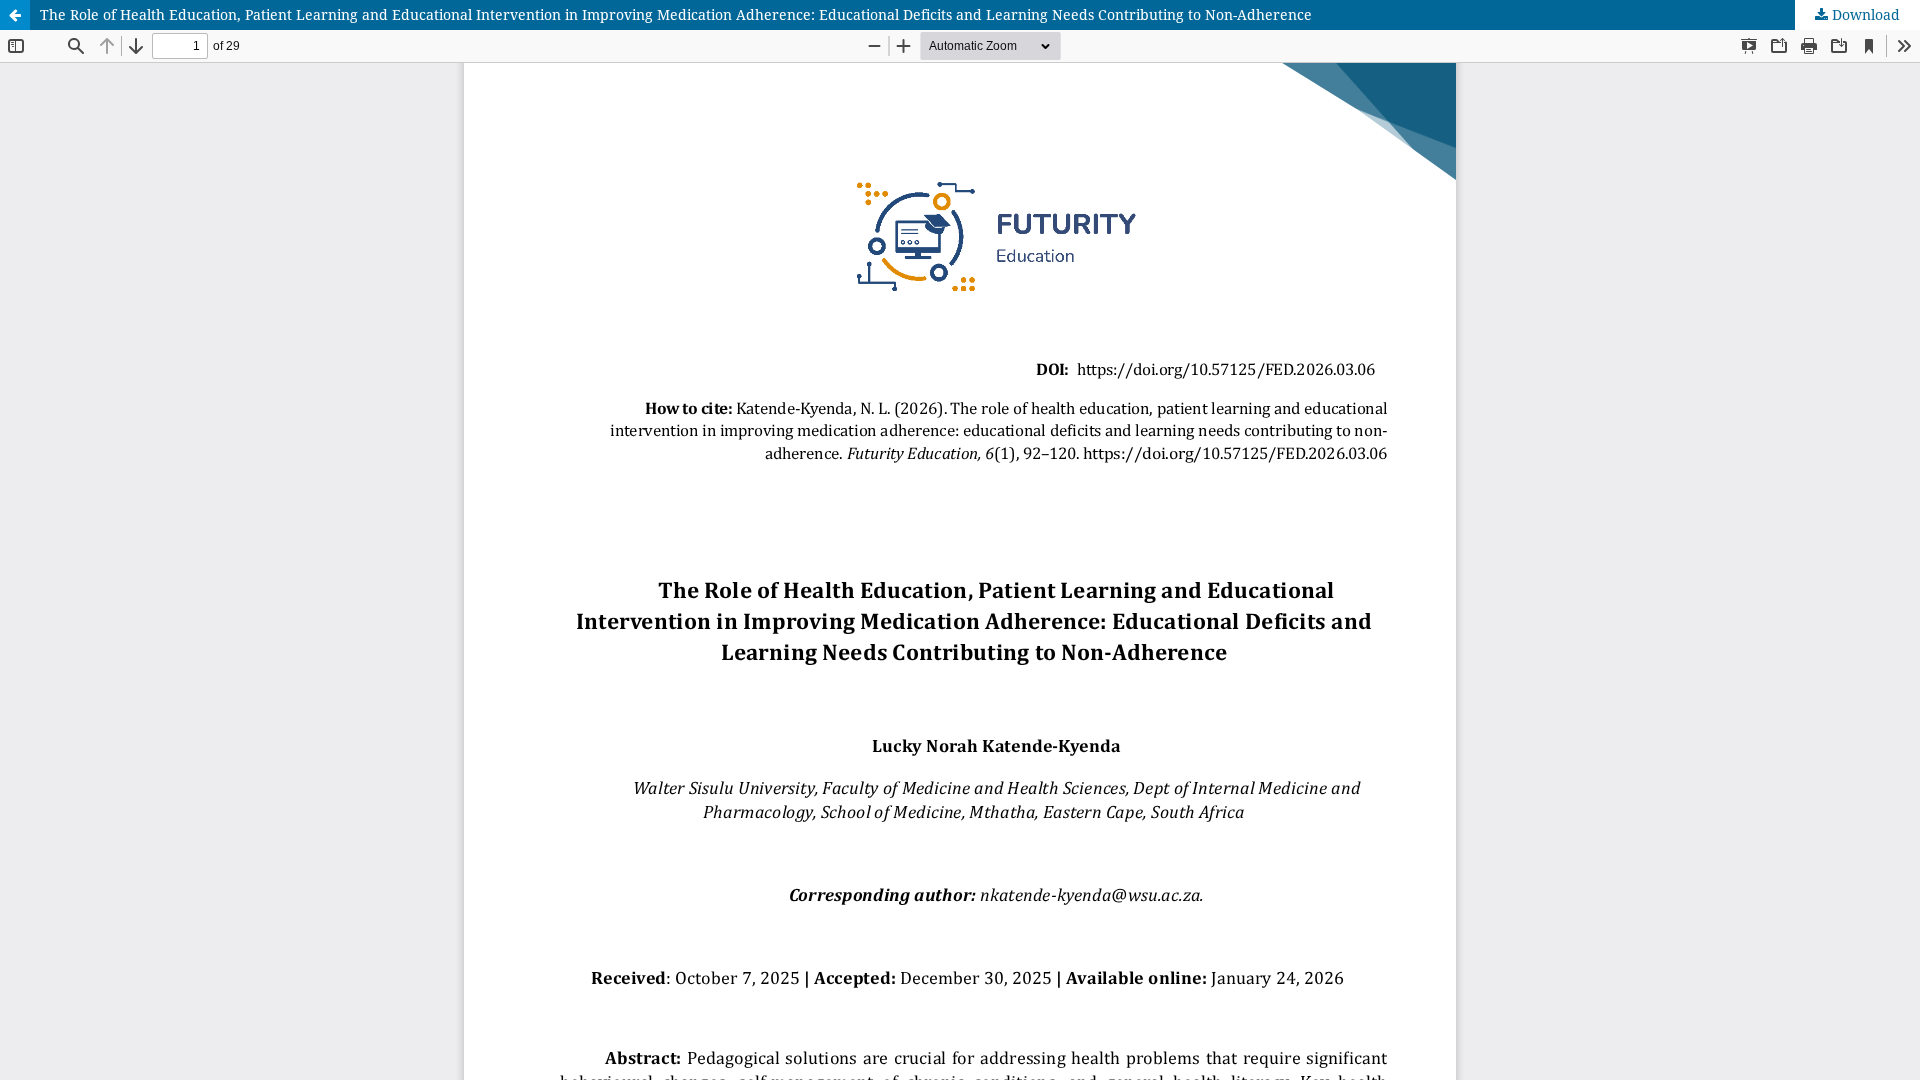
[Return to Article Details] (15, 15)
